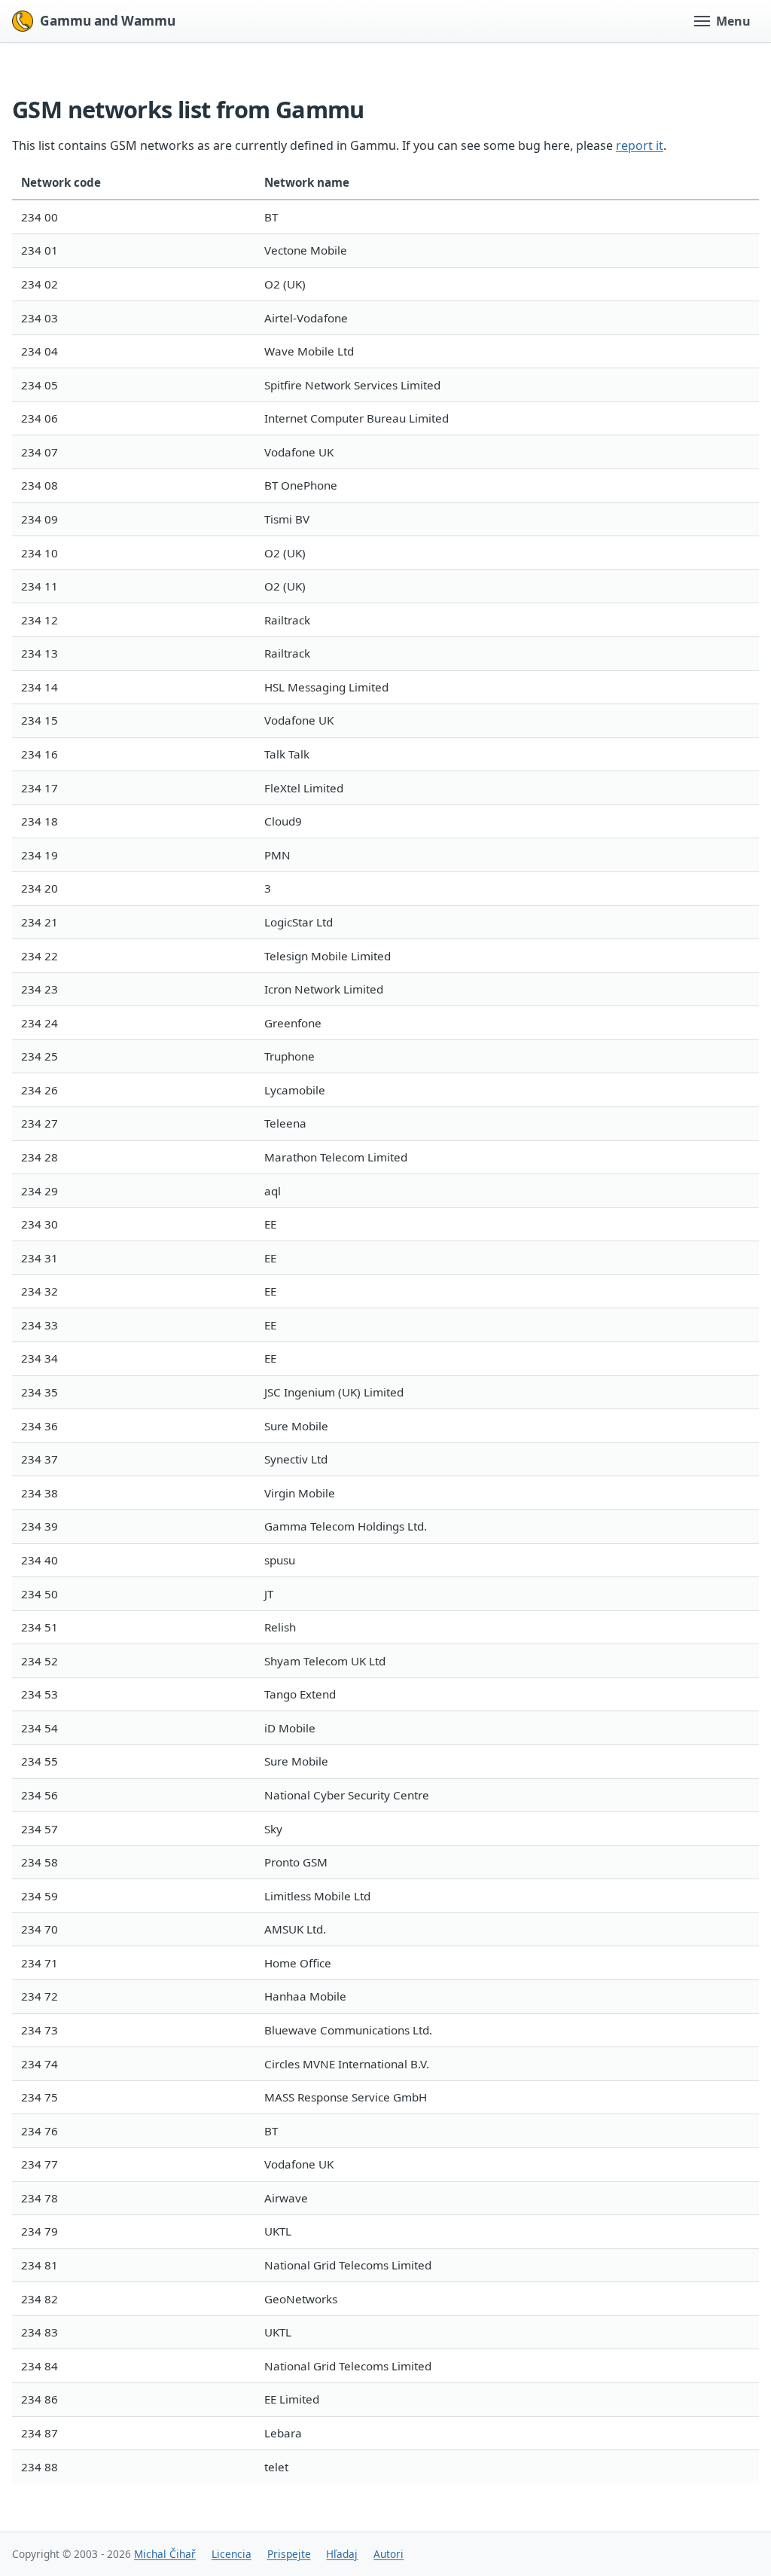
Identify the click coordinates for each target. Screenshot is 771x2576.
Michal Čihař (165, 2554)
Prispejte (289, 2554)
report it (640, 145)
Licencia (232, 2554)
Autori (389, 2554)
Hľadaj (342, 2554)
